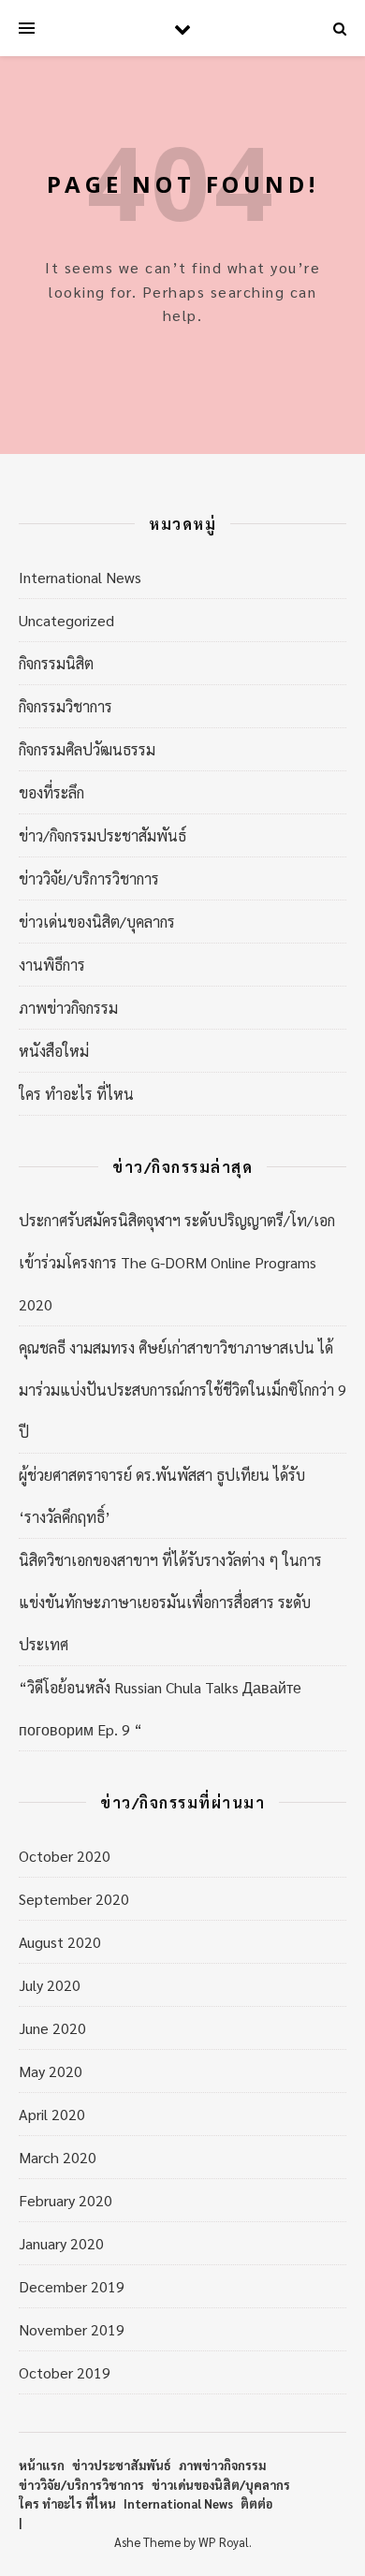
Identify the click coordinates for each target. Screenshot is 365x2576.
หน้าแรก (42, 2465)
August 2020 (60, 1942)
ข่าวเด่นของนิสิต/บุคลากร (97, 922)
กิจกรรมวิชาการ (66, 706)
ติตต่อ (256, 2503)
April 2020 (52, 2114)
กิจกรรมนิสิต (56, 663)
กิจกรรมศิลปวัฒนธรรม (87, 749)
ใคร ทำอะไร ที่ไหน (76, 1094)
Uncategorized (66, 620)
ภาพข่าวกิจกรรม (68, 1008)
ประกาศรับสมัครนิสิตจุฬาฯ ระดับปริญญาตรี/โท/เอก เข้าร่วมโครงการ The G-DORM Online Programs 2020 (177, 1262)
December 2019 (72, 2286)
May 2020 (51, 2071)
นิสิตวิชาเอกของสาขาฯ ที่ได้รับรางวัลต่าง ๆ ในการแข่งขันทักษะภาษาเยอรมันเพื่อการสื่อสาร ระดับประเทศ (170, 1602)
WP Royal (224, 2542)
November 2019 (72, 2329)
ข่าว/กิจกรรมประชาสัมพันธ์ (102, 835)
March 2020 (58, 2157)
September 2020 (74, 1899)
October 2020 (65, 1856)
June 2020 (52, 2028)
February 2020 (66, 2200)
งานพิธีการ (52, 965)
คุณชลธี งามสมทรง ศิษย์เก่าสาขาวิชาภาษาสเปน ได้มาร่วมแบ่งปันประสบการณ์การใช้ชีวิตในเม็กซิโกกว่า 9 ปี (182, 1390)
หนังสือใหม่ (54, 1051)
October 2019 (65, 2372)
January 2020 (61, 2243)
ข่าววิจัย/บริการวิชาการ (89, 878)
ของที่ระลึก (51, 792)
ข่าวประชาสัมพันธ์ (122, 2465)
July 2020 (50, 1985)
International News (80, 577)
